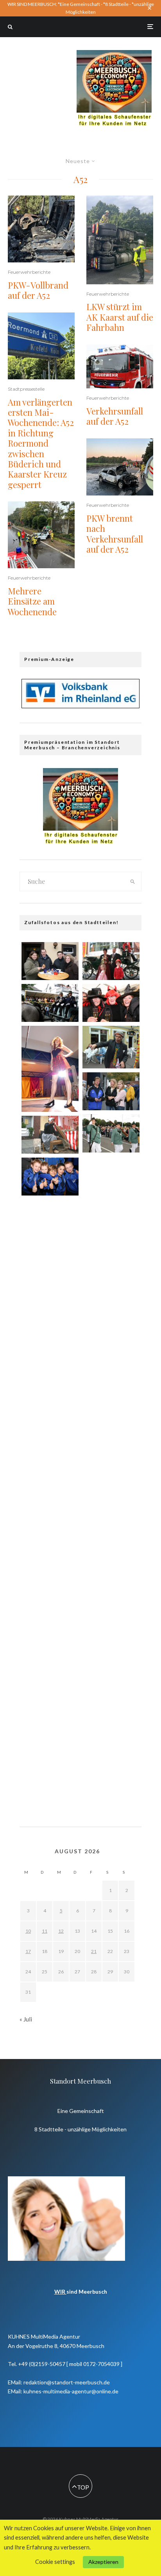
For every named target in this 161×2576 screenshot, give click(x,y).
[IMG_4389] (50, 1221)
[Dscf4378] (50, 1069)
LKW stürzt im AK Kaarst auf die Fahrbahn (120, 317)
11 (45, 1931)
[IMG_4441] (111, 1598)
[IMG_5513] (50, 1177)
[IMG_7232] (111, 1133)
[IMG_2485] (50, 1003)
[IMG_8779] (50, 1314)
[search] (133, 881)
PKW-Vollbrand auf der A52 (38, 290)
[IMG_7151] (111, 1318)
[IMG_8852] (111, 1552)
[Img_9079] (50, 961)
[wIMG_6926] (111, 1411)
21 (94, 1951)
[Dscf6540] (50, 1688)
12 (61, 1931)
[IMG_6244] (111, 1224)
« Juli (26, 2019)
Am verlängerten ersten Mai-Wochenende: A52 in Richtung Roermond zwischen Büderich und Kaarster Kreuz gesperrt (41, 443)
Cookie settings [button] (55, 2562)
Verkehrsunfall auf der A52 (115, 416)
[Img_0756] (50, 1408)
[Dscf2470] (50, 1361)
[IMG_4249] (111, 1739)
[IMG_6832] (111, 961)
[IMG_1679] (50, 1548)
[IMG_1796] (111, 1645)
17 (28, 1951)
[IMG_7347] (111, 1692)
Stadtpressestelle (26, 389)
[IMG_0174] (111, 1271)
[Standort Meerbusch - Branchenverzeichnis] (114, 54)
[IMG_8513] (111, 1003)
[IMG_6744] (50, 1268)
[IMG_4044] (50, 1455)
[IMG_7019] (50, 1782)
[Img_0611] (111, 1458)
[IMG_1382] (50, 1735)
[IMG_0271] (111, 1091)
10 (28, 1931)
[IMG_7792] (111, 1505)
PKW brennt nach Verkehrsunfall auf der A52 (115, 534)
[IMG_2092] (50, 1595)
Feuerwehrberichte (29, 272)
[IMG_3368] (111, 1178)
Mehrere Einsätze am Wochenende (32, 601)
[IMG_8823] (111, 1365)
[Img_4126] (50, 1135)
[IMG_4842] (50, 1642)
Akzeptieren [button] (103, 2562)
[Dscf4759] (111, 1047)
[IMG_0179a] (50, 1501)
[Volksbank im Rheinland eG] (80, 706)
